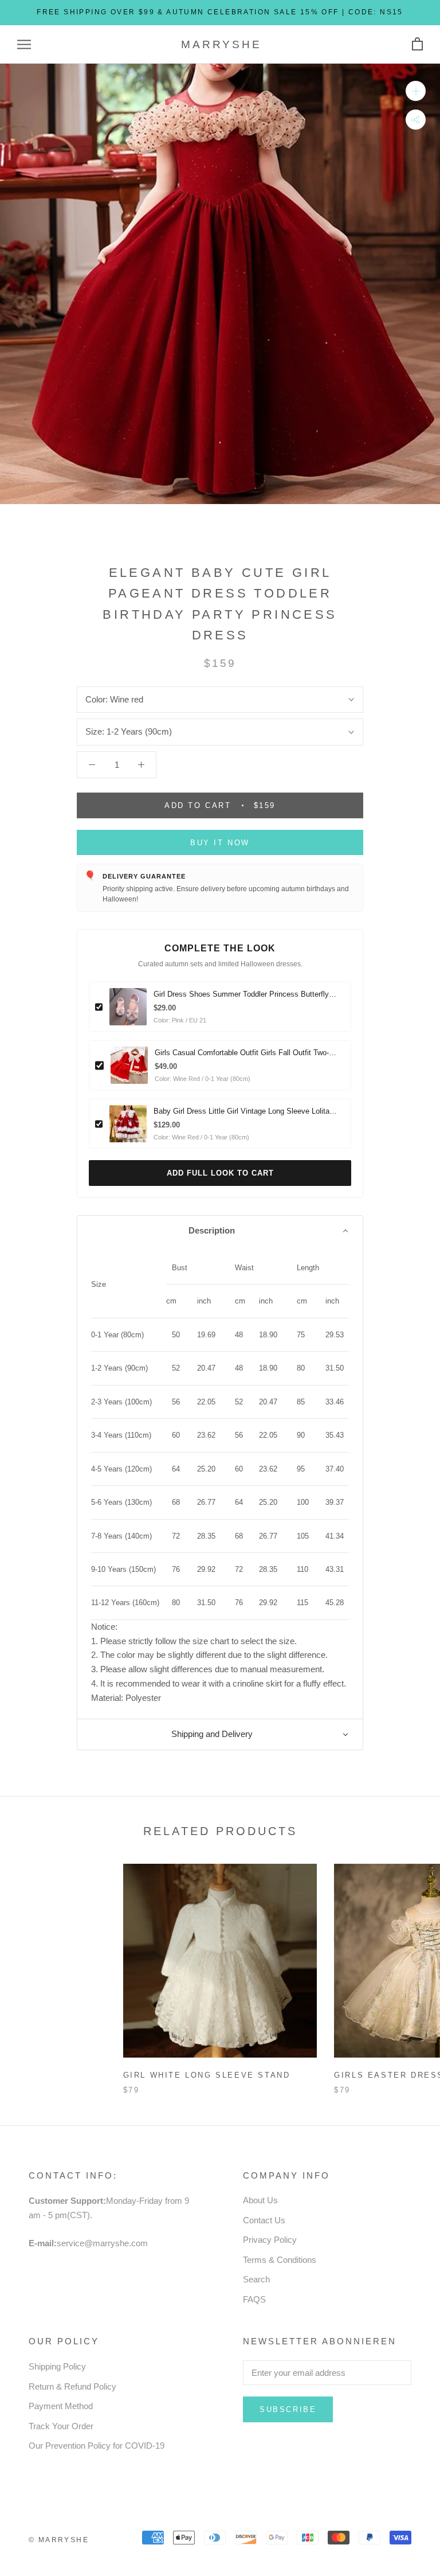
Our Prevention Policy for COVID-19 (97, 2446)
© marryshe (59, 2540)
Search (256, 2279)
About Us (260, 2200)
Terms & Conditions (280, 2260)
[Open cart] (417, 44)
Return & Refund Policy (72, 2386)
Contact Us (264, 2220)
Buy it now (220, 843)
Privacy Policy (270, 2240)
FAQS (254, 2299)
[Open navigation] (24, 45)
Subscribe (288, 2409)
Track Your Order (61, 2426)
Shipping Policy (57, 2366)
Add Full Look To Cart (220, 1173)
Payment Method (61, 2406)
